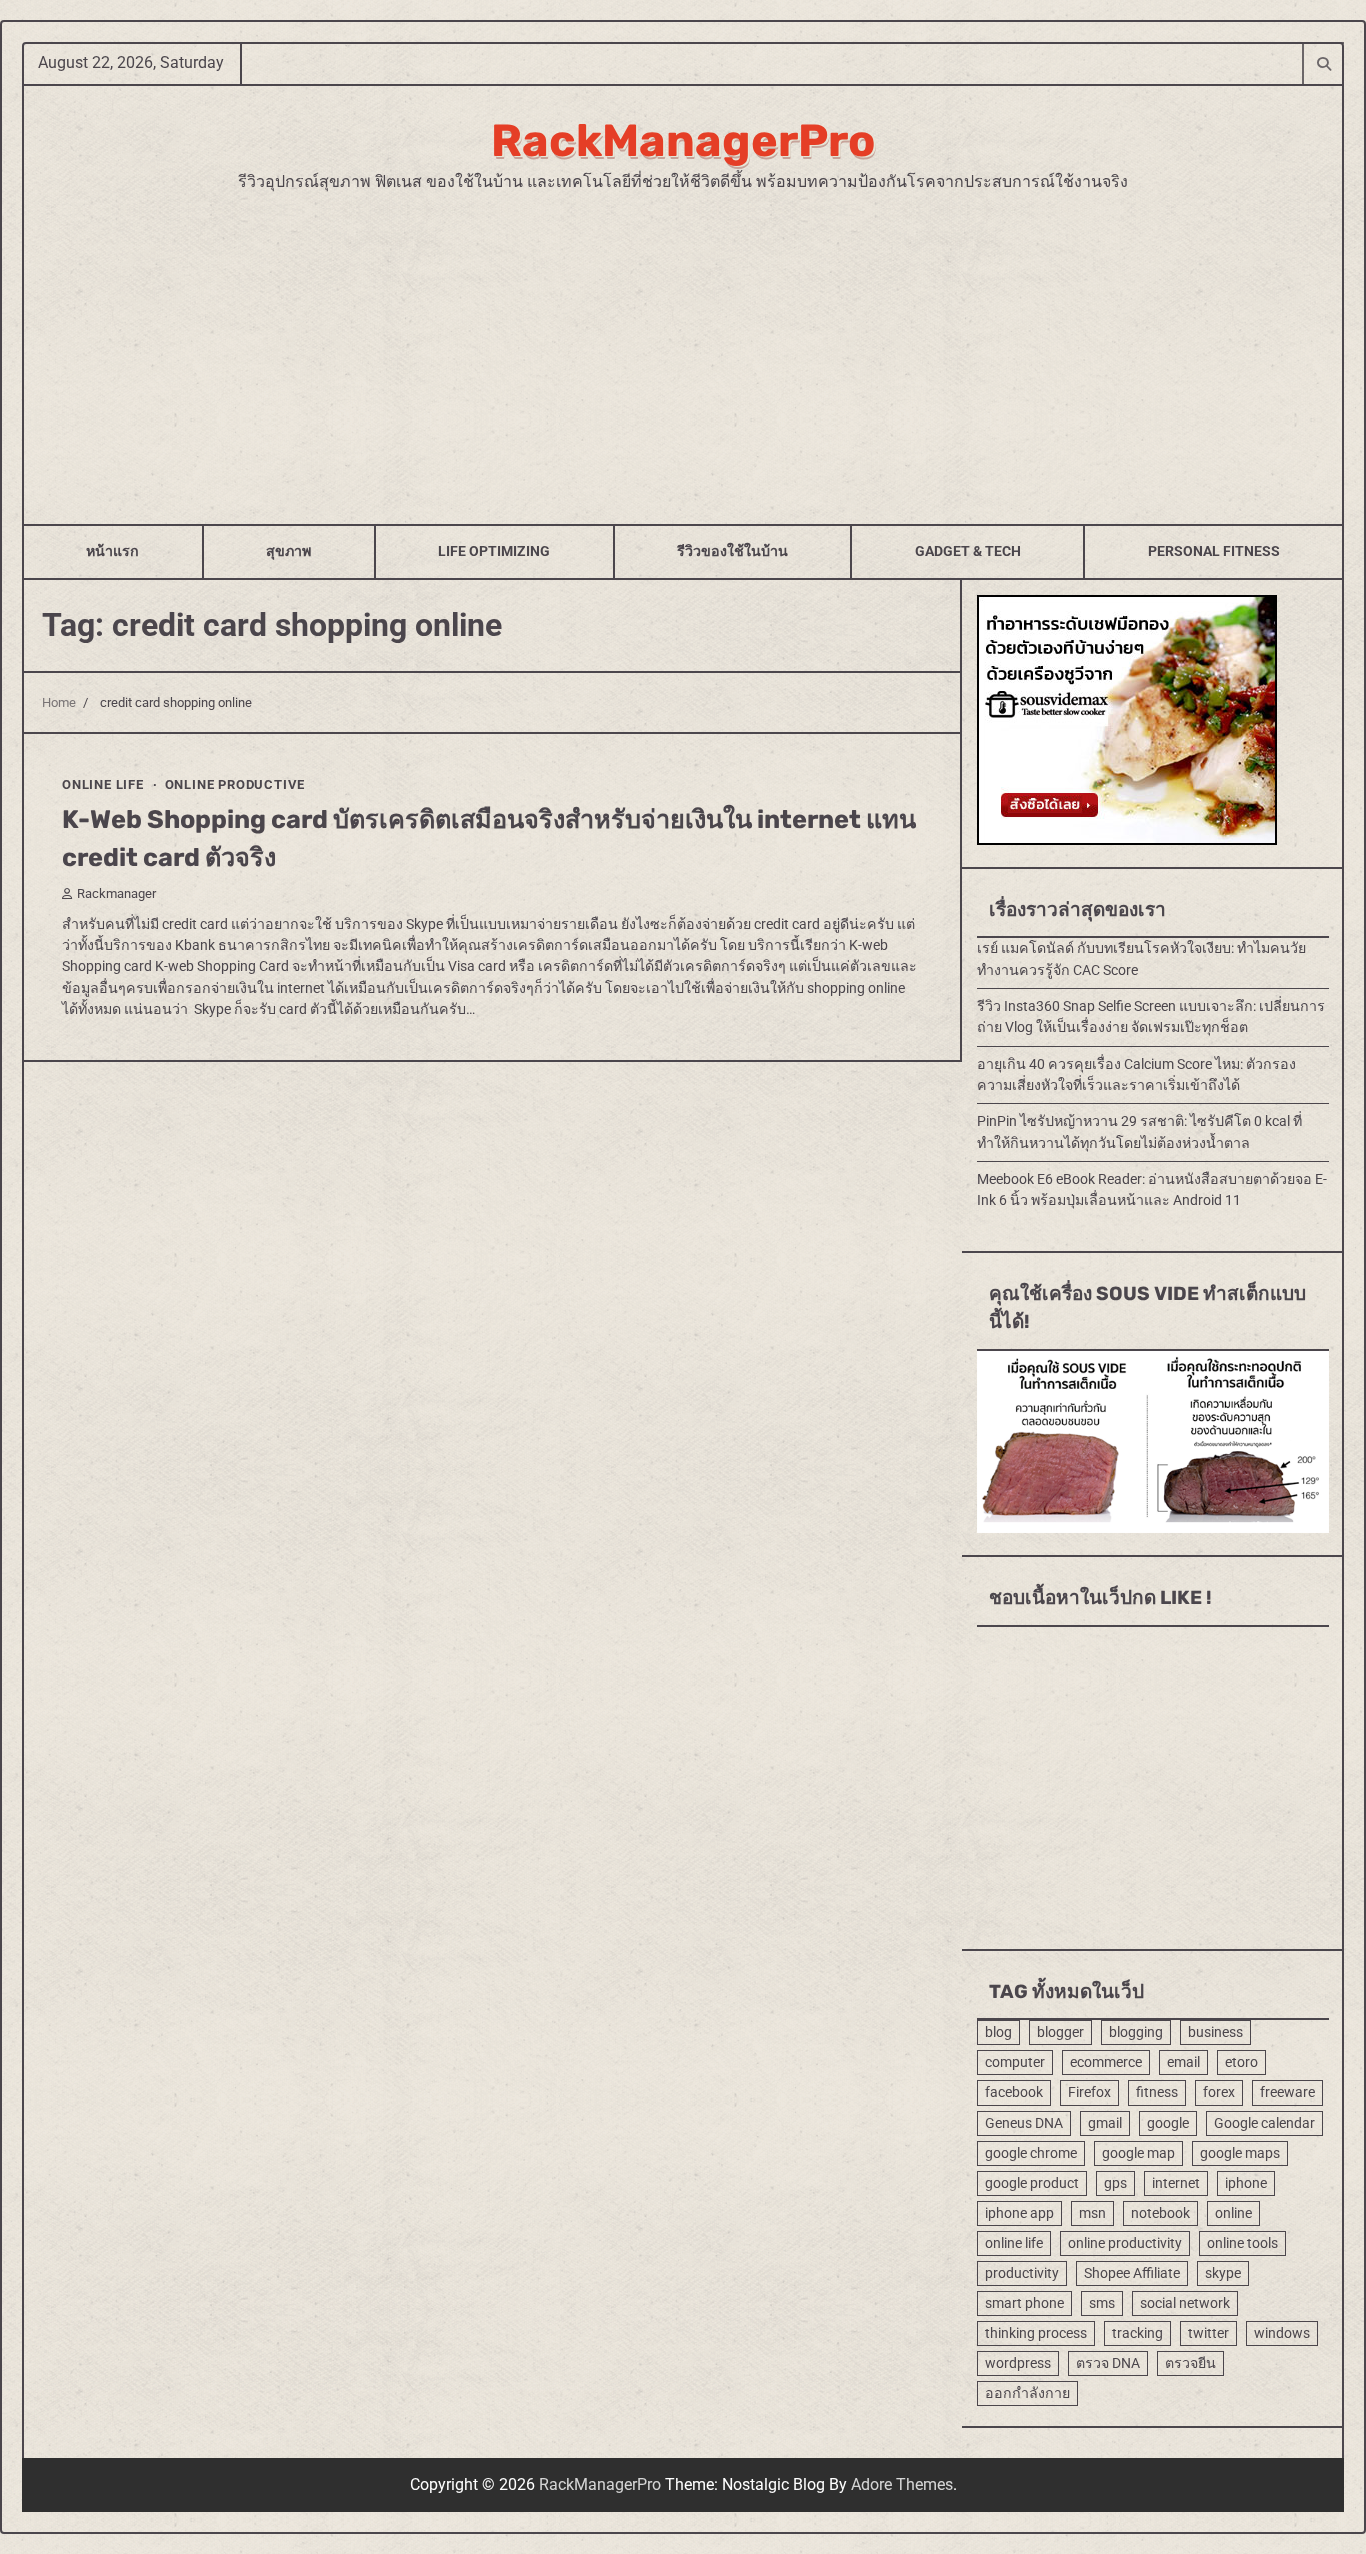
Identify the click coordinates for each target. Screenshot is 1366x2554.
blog (998, 2032)
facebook (1014, 2092)
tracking (1137, 2333)
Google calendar (1264, 2123)
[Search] (1323, 63)
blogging (1136, 2032)
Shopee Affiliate (1132, 2273)
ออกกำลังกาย (1027, 2393)
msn (1092, 2213)
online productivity (1125, 2243)
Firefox (1089, 2092)
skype (1223, 2273)
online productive (235, 784)
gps (1115, 2183)
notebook (1160, 2213)
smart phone (1024, 2303)
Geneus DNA (1024, 2123)
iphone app (1019, 2213)
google (1168, 2123)
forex (1219, 2092)
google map (1138, 2153)
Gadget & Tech (968, 551)
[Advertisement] (683, 344)
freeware (1287, 2092)
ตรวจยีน (1190, 2363)
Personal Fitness (1214, 551)
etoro (1241, 2062)
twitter (1208, 2333)
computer (1015, 2062)
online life (103, 784)
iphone (1246, 2183)
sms (1102, 2303)
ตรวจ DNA (1108, 2363)
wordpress (1018, 2363)
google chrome (1031, 2153)
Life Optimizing (494, 551)
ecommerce (1106, 2062)
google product (1032, 2183)
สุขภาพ (288, 551)
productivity (1022, 2273)
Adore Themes (902, 2484)
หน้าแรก (112, 551)
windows (1282, 2333)
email (1183, 2062)
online (1233, 2213)
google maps (1240, 2153)
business (1215, 2032)
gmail (1105, 2123)
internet (1176, 2183)
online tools (1242, 2243)
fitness (1157, 2092)
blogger (1060, 2032)
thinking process (1036, 2333)
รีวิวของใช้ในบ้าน (732, 551)
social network (1185, 2303)
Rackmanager (116, 892)
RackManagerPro (683, 140)
